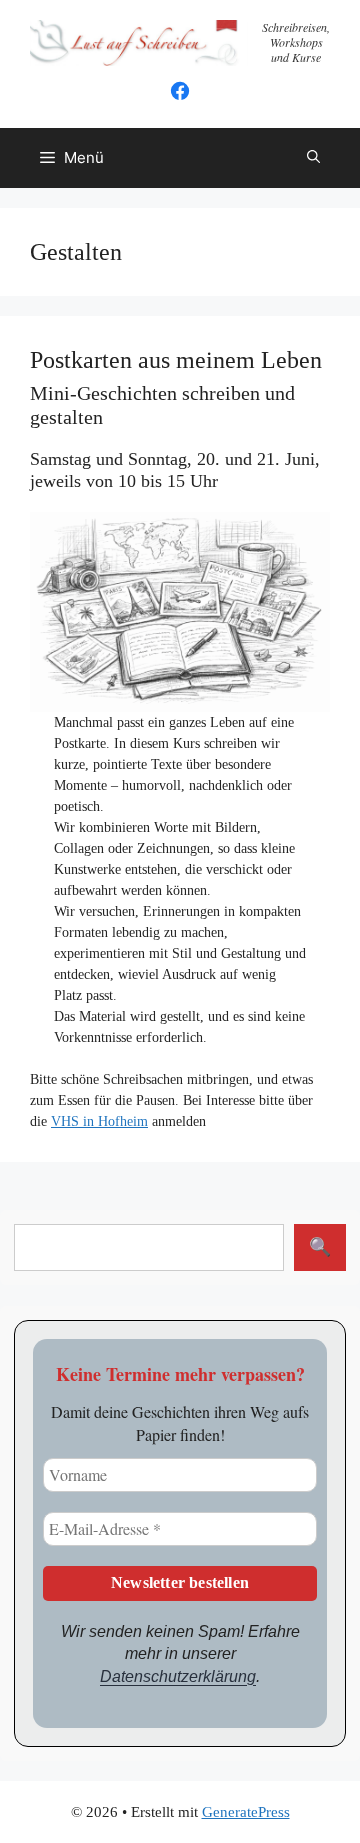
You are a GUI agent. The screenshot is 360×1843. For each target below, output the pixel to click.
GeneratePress (246, 1812)
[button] (313, 158)
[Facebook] (180, 97)
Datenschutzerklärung (178, 1676)
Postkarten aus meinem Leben (176, 360)
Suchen (320, 1247)
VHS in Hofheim (99, 1121)
